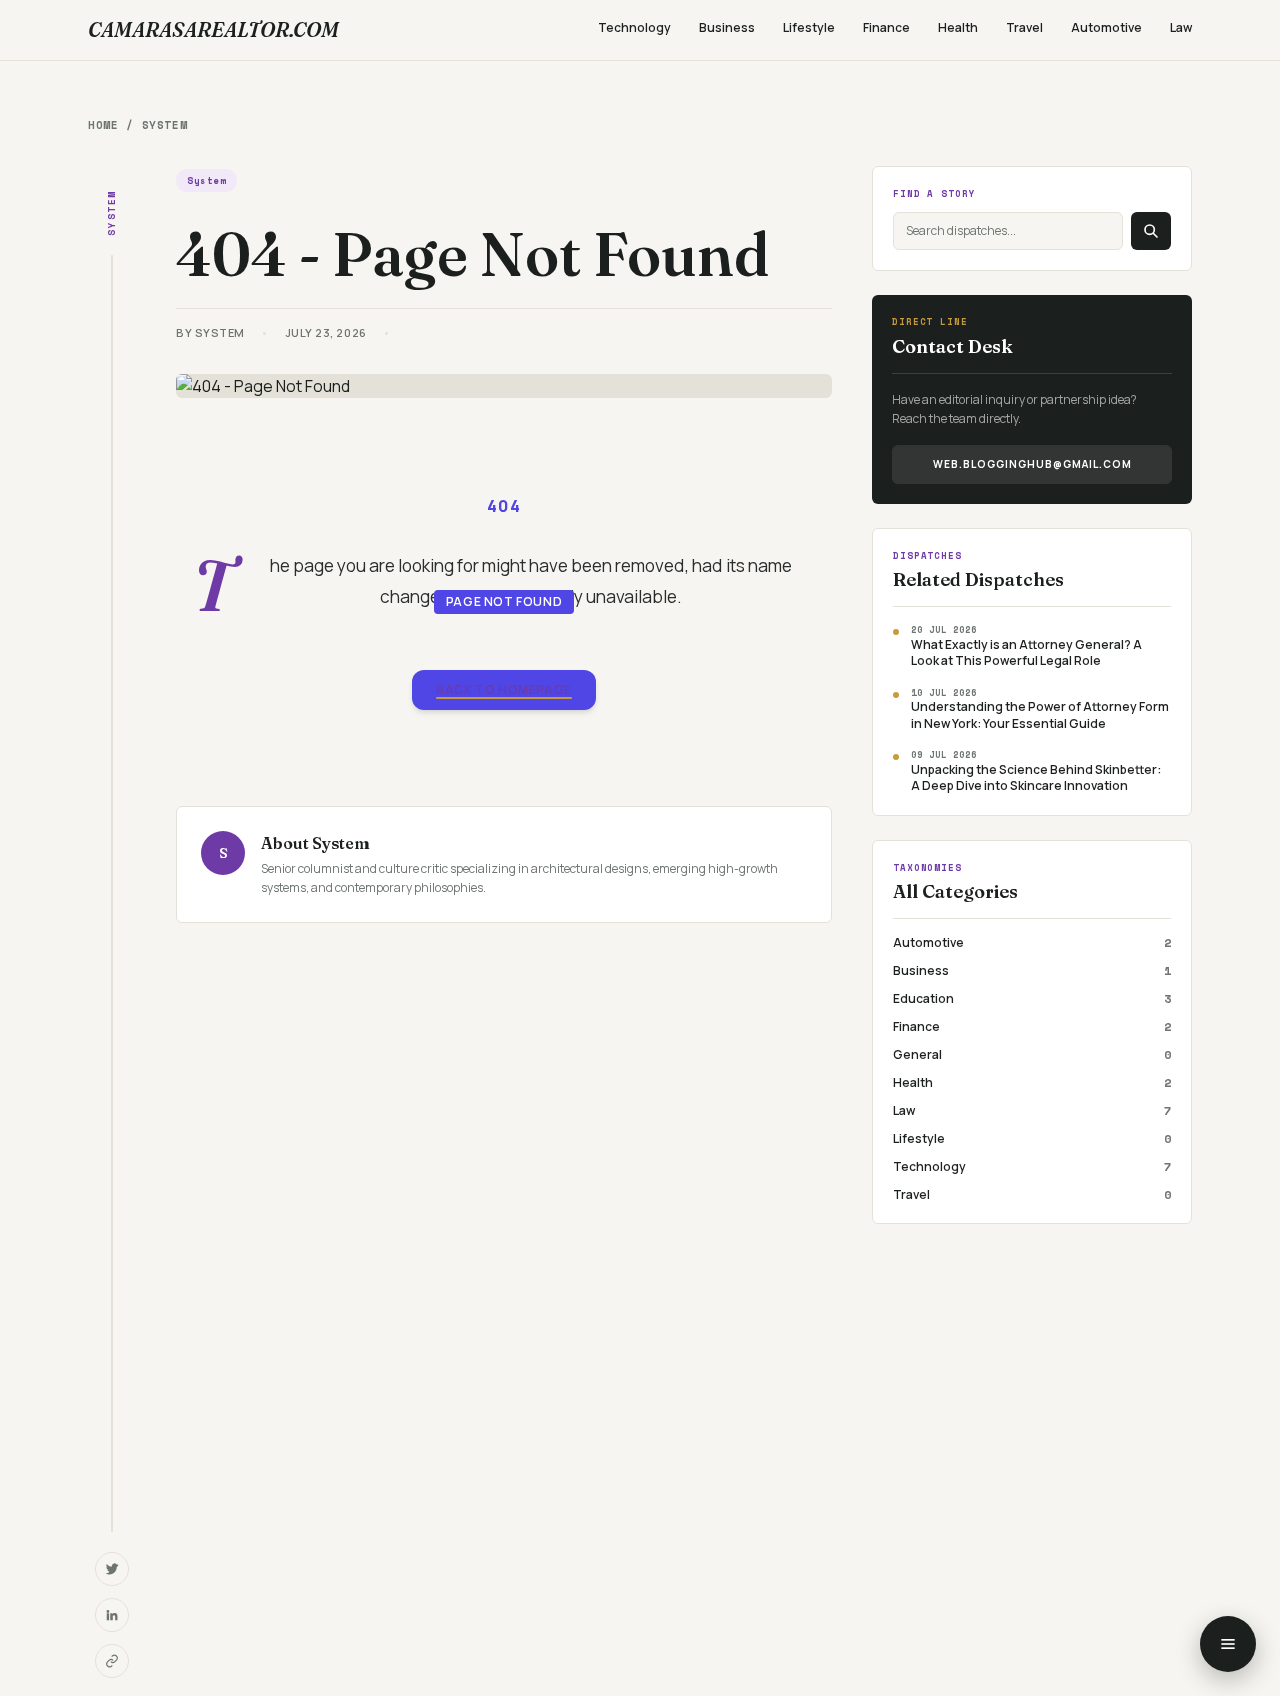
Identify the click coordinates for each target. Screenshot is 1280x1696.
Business (727, 27)
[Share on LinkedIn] (112, 1615)
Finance (886, 27)
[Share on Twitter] (112, 1569)
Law (1181, 27)
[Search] (1151, 231)
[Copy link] (112, 1661)
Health (958, 27)
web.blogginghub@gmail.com (1032, 464)
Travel (1024, 27)
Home (103, 125)
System (164, 125)
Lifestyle (809, 27)
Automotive (1106, 27)
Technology (634, 27)
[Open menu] (1228, 1644)
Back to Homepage (504, 689)
